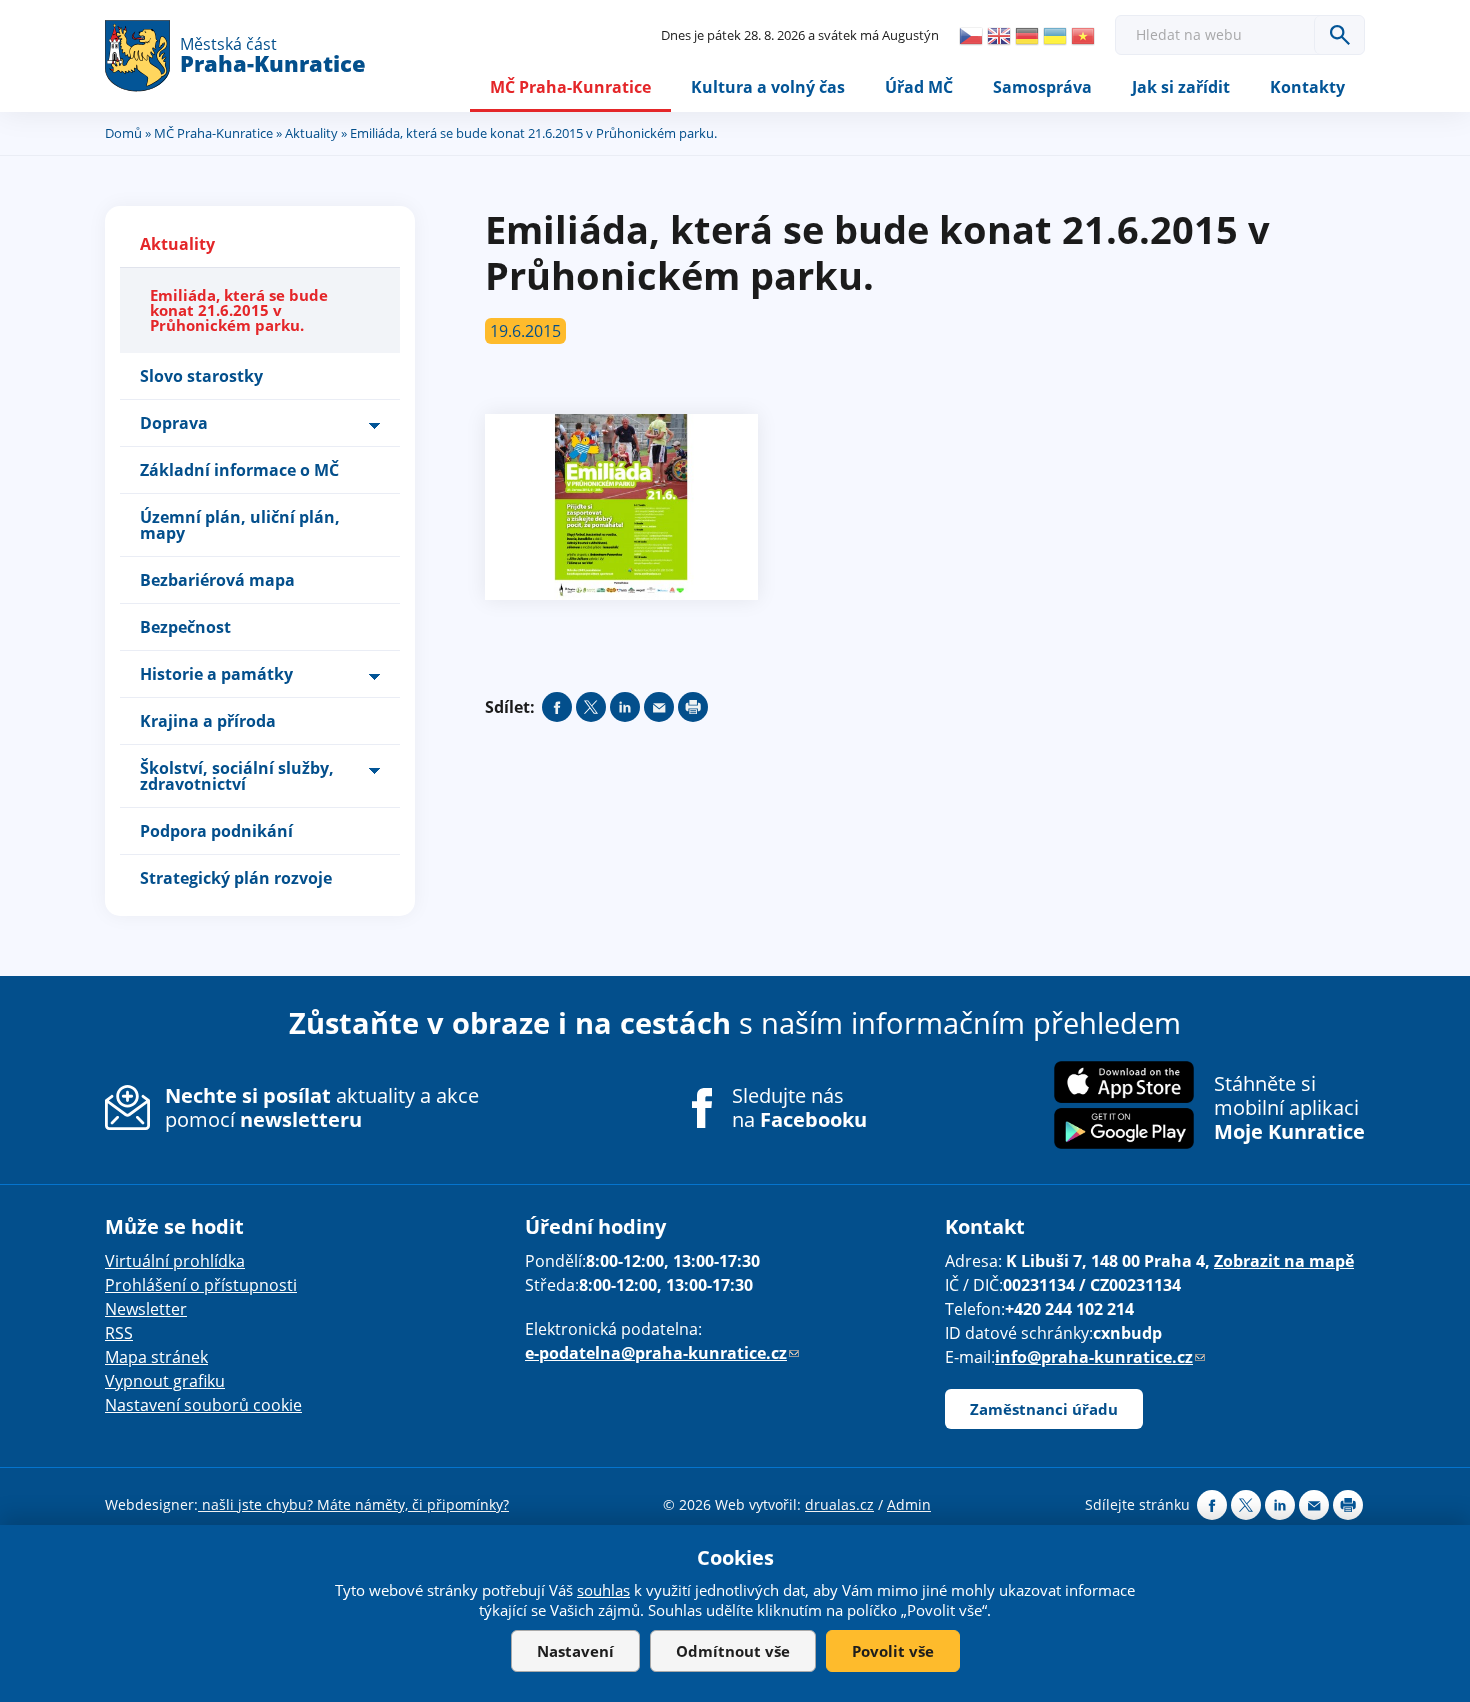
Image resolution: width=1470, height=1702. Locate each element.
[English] (999, 36)
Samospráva (1042, 87)
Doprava (174, 423)
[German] (1027, 36)
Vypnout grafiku (165, 1381)
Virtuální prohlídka (175, 1261)
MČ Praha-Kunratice (570, 87)
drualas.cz (839, 1504)
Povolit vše (893, 1651)
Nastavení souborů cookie (203, 1405)
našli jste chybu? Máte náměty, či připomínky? (353, 1504)
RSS (119, 1333)
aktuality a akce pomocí (322, 1107)
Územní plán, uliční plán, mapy (240, 525)
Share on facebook (557, 707)
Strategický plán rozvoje (236, 878)
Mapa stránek (156, 1357)
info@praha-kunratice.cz (1100, 1357)
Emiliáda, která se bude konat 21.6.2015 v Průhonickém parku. (239, 310)
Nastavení (575, 1651)
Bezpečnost (185, 627)
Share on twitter (591, 707)
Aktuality (311, 133)
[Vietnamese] (1083, 36)
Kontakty (1307, 87)
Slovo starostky (201, 376)
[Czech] (971, 36)
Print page (693, 707)
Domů (123, 133)
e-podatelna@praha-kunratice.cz (662, 1353)
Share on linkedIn (625, 707)
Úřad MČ (919, 87)
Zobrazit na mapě (1284, 1261)
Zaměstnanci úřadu (1044, 1409)
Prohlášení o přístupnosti (201, 1285)
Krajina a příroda (208, 721)
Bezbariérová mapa (217, 580)
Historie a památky (216, 674)
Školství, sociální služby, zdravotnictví (237, 776)
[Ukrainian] (1055, 36)
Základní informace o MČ (239, 470)
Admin (909, 1504)
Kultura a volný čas (768, 87)
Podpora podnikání (216, 831)
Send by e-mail (659, 707)
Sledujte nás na (799, 1108)
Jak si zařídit (1181, 87)
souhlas (603, 1590)
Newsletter (146, 1309)
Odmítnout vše (733, 1651)
